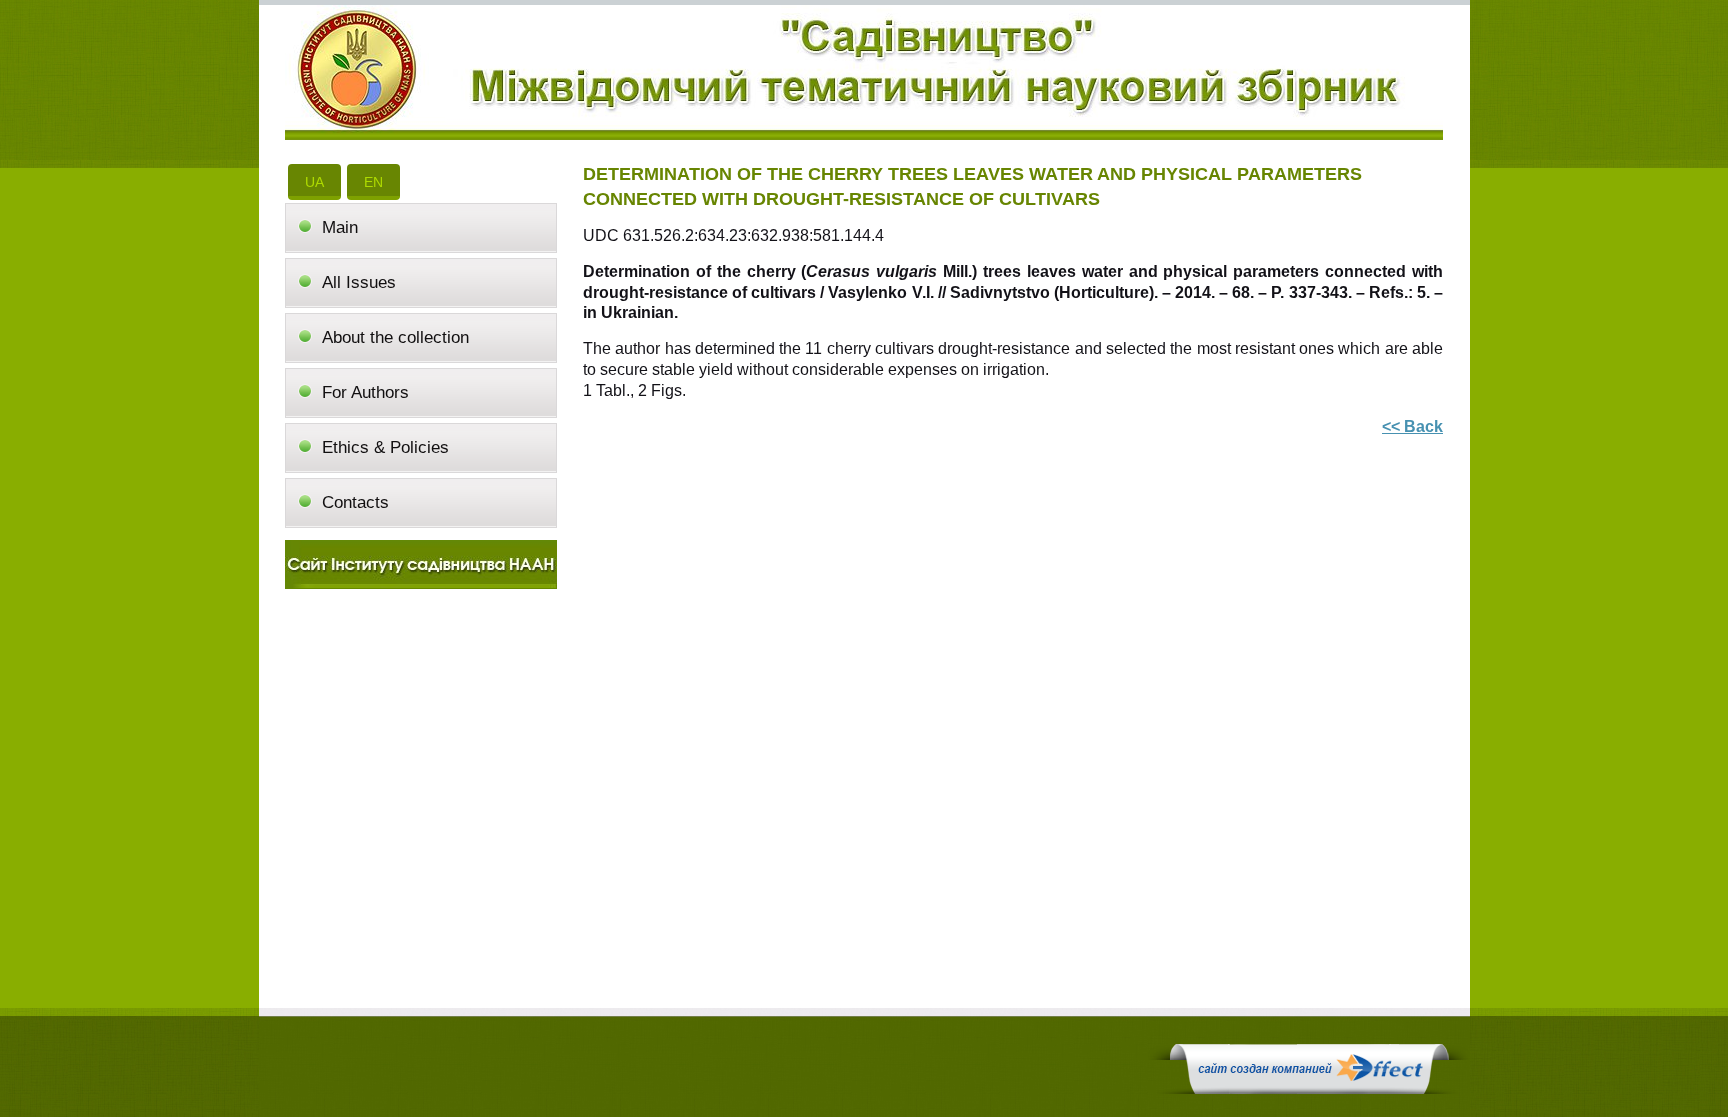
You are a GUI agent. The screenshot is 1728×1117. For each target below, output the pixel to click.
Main (340, 227)
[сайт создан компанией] (1309, 1089)
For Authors (365, 392)
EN (373, 182)
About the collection (395, 337)
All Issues (359, 282)
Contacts (355, 502)
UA (314, 182)
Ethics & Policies (385, 447)
